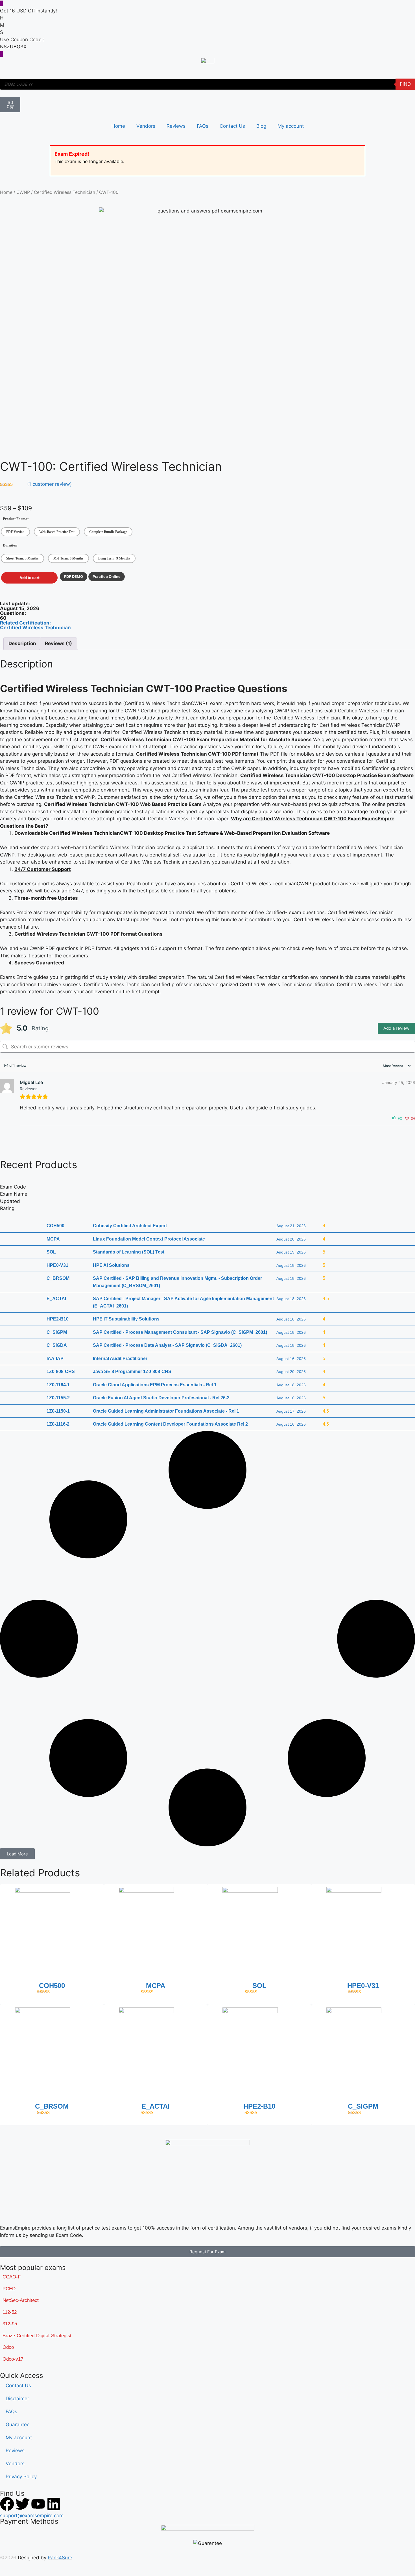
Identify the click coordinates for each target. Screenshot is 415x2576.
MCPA (156, 1986)
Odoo (8, 2347)
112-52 (10, 2312)
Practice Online (107, 576)
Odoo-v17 (13, 2359)
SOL (259, 1986)
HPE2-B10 (259, 2106)
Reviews (176, 126)
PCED (9, 2289)
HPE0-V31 (363, 1986)
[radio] (15, 532)
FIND (405, 84)
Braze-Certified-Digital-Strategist (37, 2336)
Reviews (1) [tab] (58, 643)
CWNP (23, 192)
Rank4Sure (60, 2558)
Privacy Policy (21, 2477)
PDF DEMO (74, 576)
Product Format (16, 519)
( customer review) (49, 484)
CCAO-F (12, 2277)
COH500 (52, 1986)
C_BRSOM (52, 2106)
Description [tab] (22, 643)
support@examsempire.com (32, 2516)
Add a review (396, 1028)
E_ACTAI (156, 2106)
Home (118, 126)
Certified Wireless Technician (65, 192)
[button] (17, 1854)
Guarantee (18, 2425)
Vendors (146, 126)
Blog (261, 126)
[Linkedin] (54, 2504)
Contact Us (232, 126)
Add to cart (30, 578)
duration (10, 545)
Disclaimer (17, 2399)
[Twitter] (23, 2504)
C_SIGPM (363, 2106)
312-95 (10, 2324)
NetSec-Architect (21, 2300)
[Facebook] (7, 2504)
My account (291, 126)
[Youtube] (38, 2504)
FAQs (203, 126)
